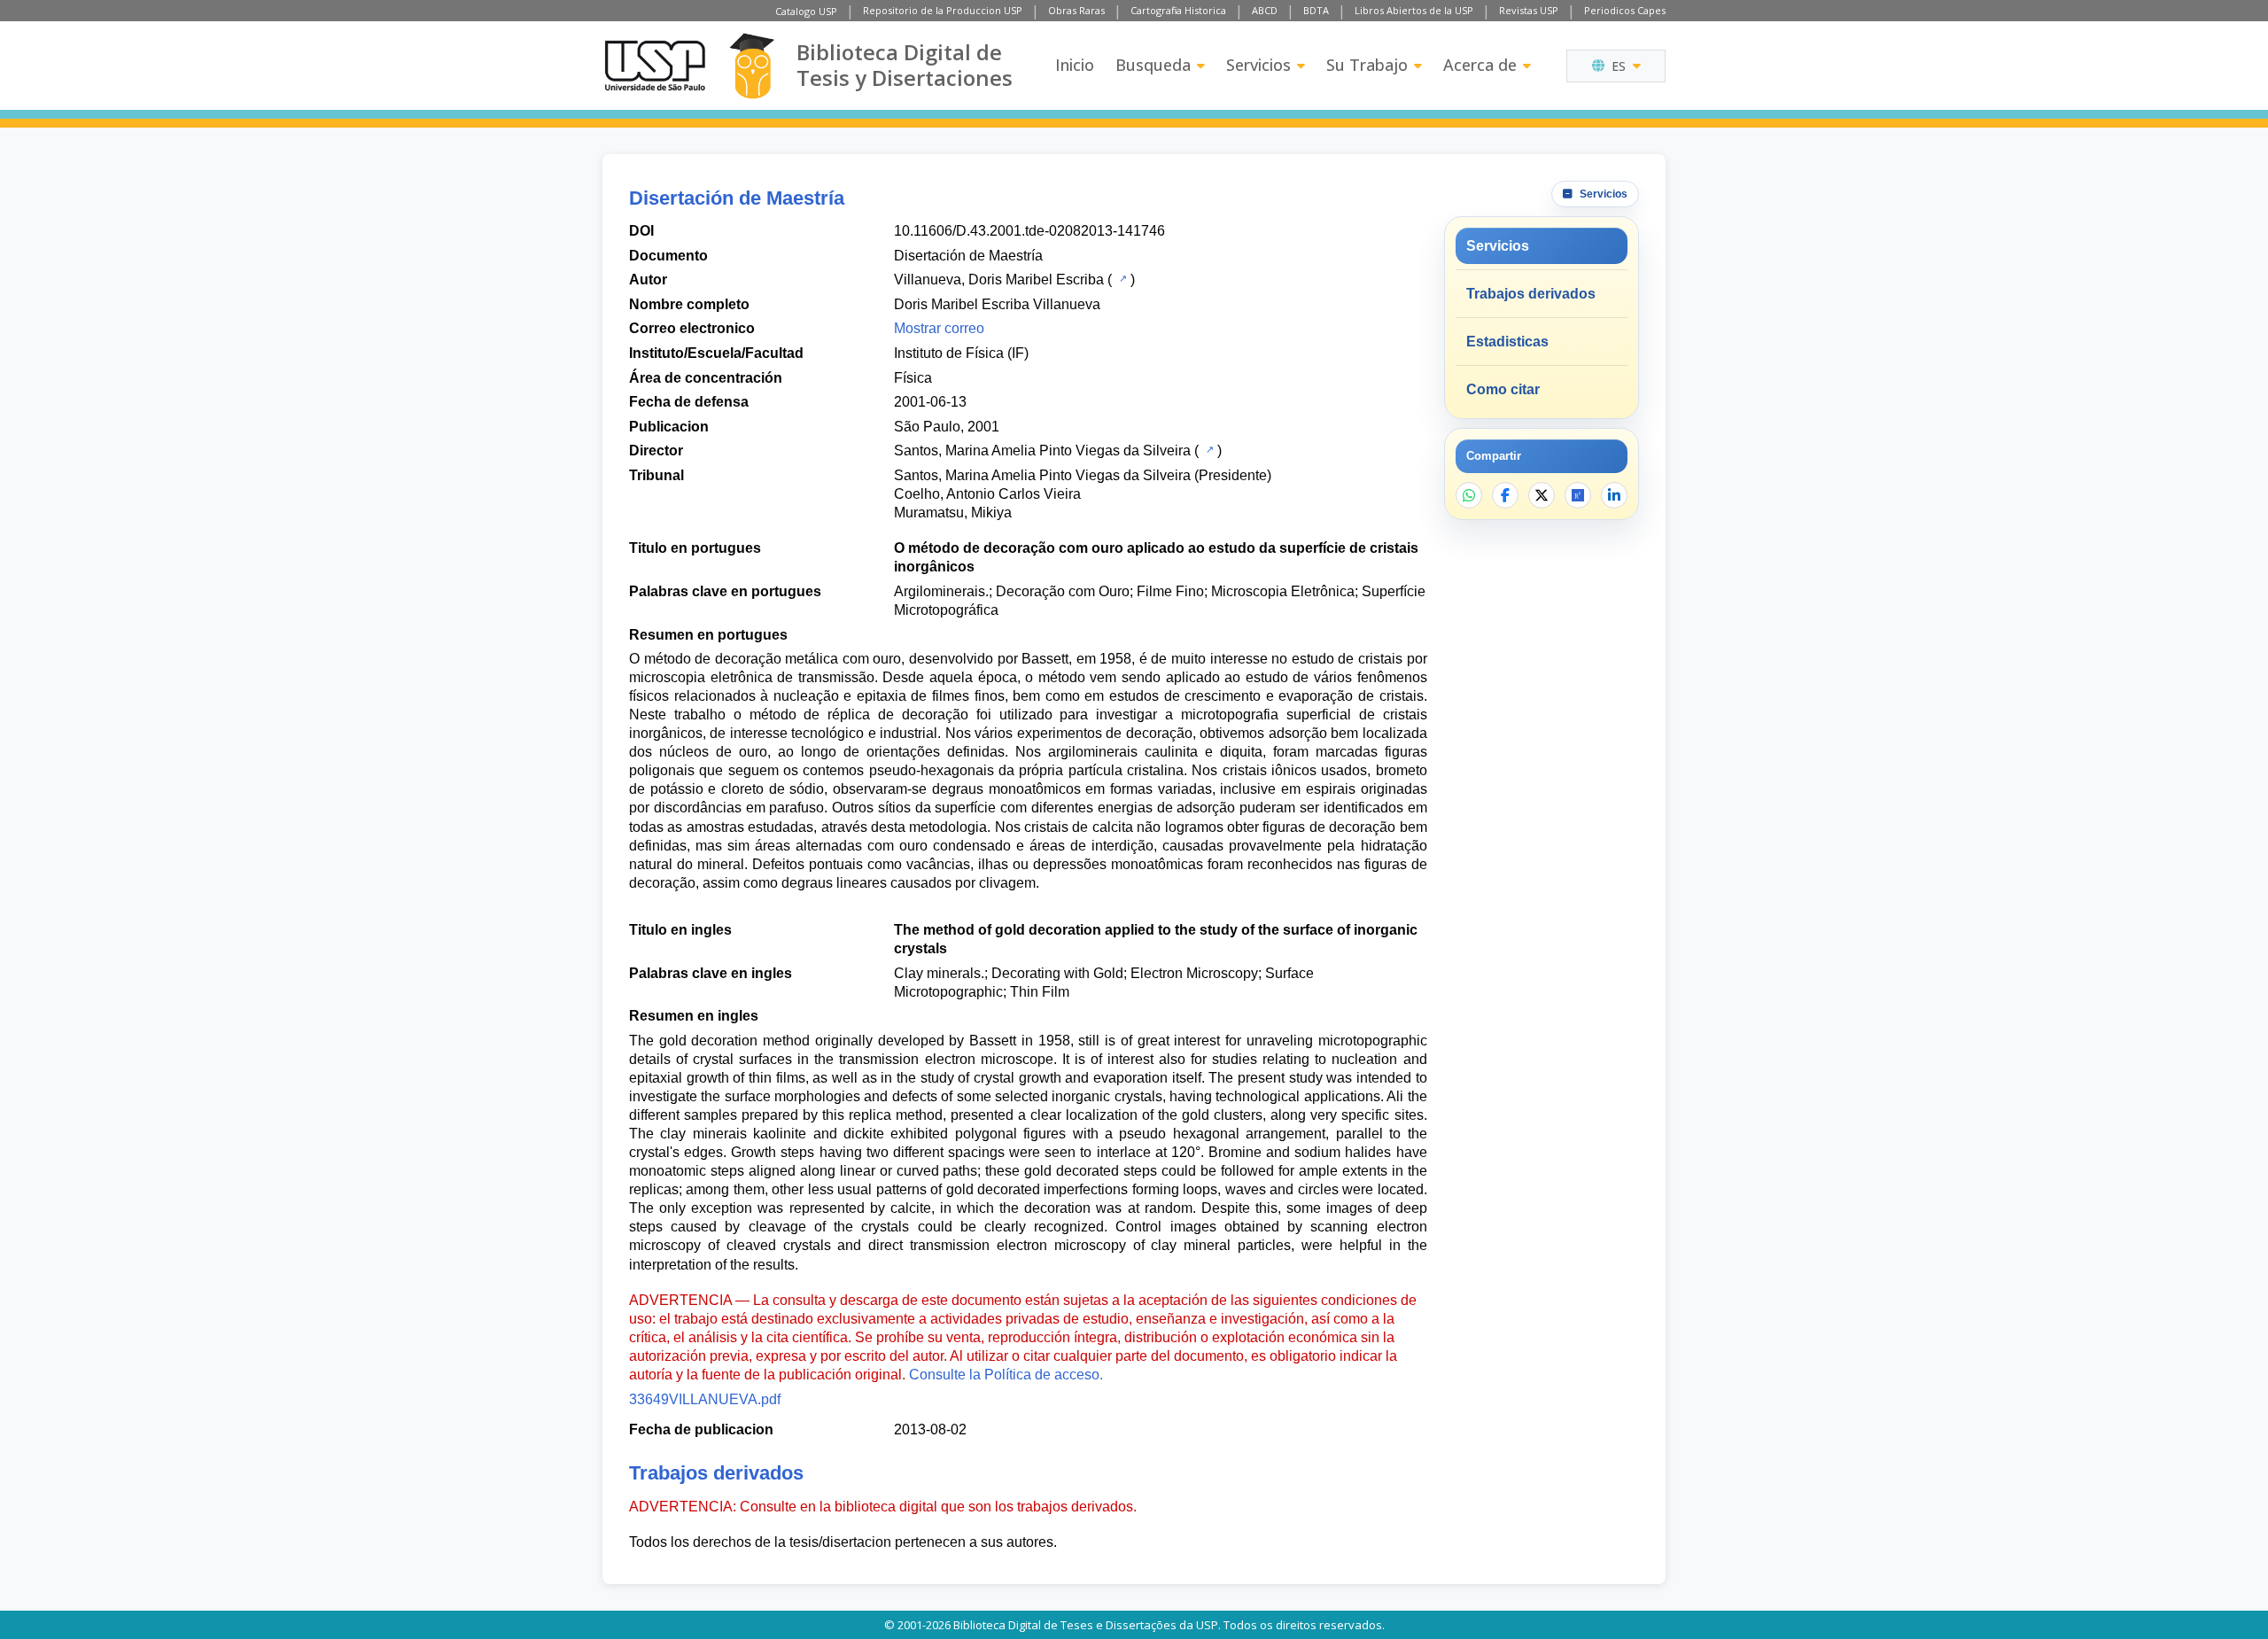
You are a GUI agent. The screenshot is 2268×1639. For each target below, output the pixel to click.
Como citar (1503, 389)
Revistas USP (1529, 10)
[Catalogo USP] (1121, 278)
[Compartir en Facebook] (1505, 495)
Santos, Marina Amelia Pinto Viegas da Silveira (1042, 451)
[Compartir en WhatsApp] (1469, 495)
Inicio (1075, 65)
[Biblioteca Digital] (752, 66)
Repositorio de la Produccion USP (943, 10)
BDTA (1316, 10)
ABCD (1265, 10)
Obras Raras (1076, 10)
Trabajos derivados (1531, 294)
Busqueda (1153, 65)
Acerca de (1480, 65)
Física (913, 378)
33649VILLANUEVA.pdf (705, 1399)
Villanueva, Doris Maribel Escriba (999, 280)
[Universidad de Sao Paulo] (655, 66)
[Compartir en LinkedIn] (1614, 495)
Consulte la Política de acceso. (1006, 1375)
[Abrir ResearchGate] (1578, 495)
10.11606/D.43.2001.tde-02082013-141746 (1029, 231)
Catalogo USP (806, 11)
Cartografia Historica (1178, 10)
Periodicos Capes (1625, 10)
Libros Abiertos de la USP (1414, 10)
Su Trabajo (1367, 65)
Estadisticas (1507, 342)
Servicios (1258, 65)
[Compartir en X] (1542, 495)
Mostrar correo (939, 328)
